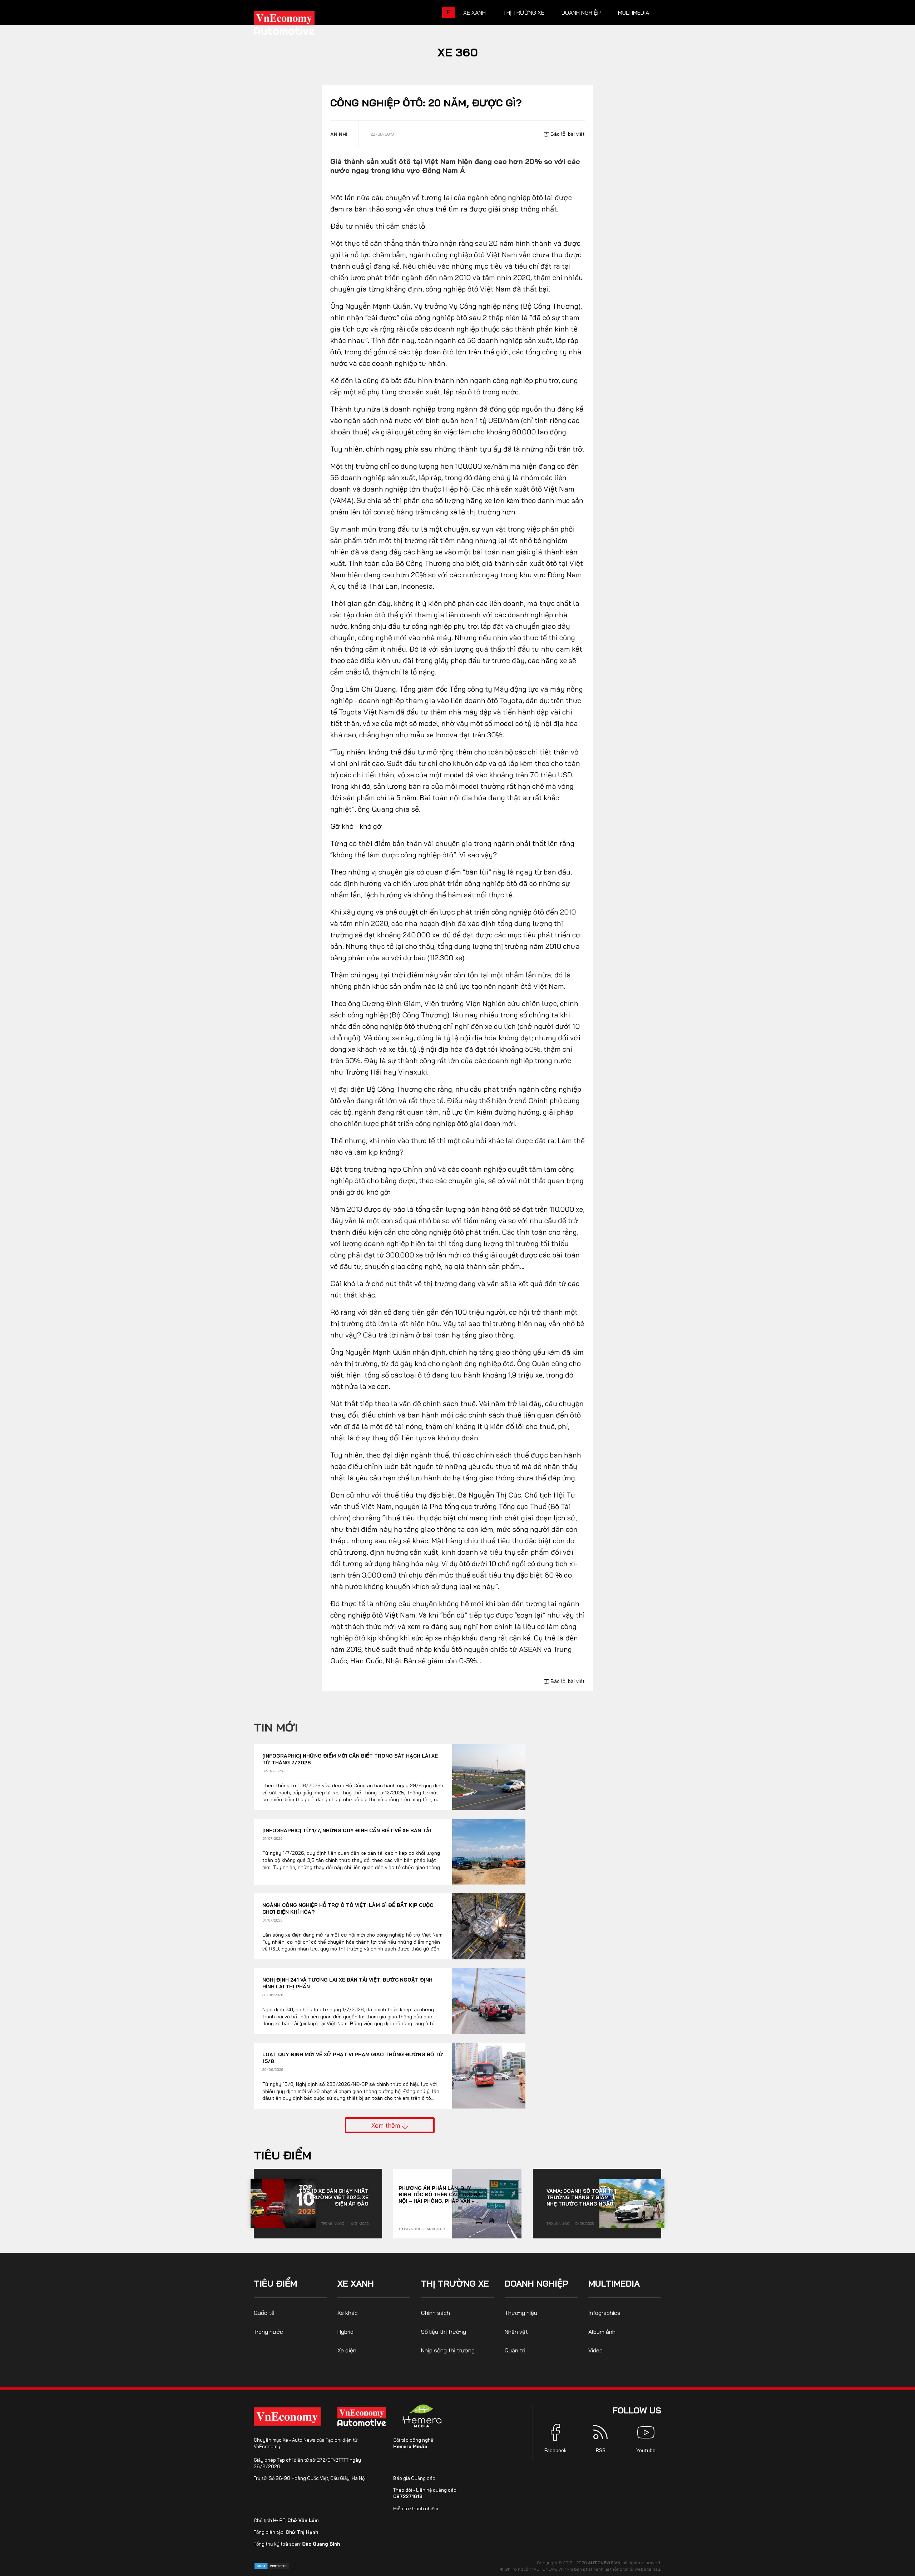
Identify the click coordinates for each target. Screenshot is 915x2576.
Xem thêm (387, 2125)
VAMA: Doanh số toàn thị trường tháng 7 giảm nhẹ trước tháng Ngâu (581, 2197)
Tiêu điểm (283, 2155)
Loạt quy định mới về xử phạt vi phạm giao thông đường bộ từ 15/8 (353, 2058)
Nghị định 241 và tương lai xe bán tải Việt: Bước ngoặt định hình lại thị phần (347, 1983)
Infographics (604, 2313)
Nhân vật (516, 2332)
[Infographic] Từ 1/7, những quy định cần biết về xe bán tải (347, 1830)
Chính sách (436, 2313)
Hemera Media (410, 2446)
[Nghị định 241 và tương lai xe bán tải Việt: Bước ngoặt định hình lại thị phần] (489, 2001)
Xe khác (348, 2313)
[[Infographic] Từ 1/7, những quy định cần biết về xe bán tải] (489, 1852)
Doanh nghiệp (581, 13)
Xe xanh (474, 13)
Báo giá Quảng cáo (414, 2478)
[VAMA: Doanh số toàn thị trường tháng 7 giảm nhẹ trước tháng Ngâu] (632, 2203)
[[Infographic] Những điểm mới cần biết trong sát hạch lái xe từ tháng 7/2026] (489, 1777)
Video (595, 2350)
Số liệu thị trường (444, 2332)
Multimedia (634, 13)
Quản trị (515, 2350)
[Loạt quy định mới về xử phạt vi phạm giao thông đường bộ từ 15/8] (489, 2076)
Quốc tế (264, 2313)
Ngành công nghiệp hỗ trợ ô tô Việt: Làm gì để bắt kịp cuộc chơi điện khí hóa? (348, 1909)
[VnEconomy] (287, 2416)
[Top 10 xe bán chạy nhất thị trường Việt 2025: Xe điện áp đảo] (283, 2203)
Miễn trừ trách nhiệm (416, 2508)
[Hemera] (422, 2416)
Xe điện (347, 2350)
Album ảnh (602, 2332)
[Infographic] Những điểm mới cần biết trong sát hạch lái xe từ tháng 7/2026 (350, 1759)
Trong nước (333, 2224)
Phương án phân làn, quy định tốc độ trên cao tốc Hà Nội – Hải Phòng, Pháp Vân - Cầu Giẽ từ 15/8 (440, 2194)
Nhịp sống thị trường (448, 2350)
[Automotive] (363, 2416)
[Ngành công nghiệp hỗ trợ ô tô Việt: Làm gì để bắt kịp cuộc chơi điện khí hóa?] (489, 1926)
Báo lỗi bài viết (567, 134)
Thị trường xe (524, 13)
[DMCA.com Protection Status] (272, 2565)
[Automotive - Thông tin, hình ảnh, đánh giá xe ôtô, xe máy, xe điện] (296, 25)
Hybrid (345, 2332)
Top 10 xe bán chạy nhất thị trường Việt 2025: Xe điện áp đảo (334, 2197)
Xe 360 (458, 52)
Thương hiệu (521, 2313)
